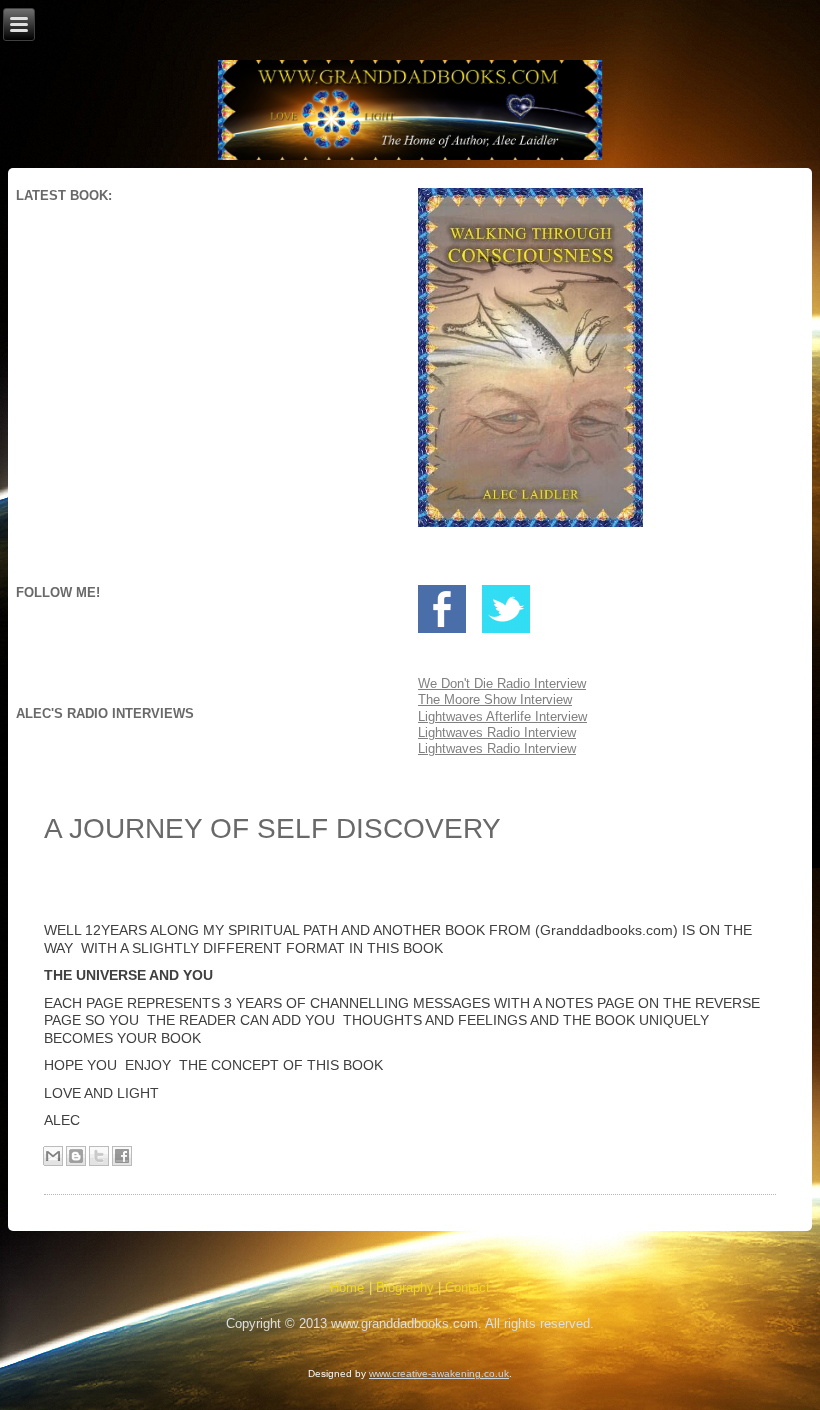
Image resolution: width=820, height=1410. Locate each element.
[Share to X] (99, 1156)
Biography (405, 1287)
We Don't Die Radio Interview (502, 683)
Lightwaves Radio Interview (497, 732)
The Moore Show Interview (495, 699)
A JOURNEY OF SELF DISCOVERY (272, 828)
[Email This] (53, 1156)
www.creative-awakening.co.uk (439, 1373)
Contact (467, 1287)
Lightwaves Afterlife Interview (502, 716)
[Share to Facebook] (122, 1156)
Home (347, 1287)
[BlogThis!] (76, 1156)
